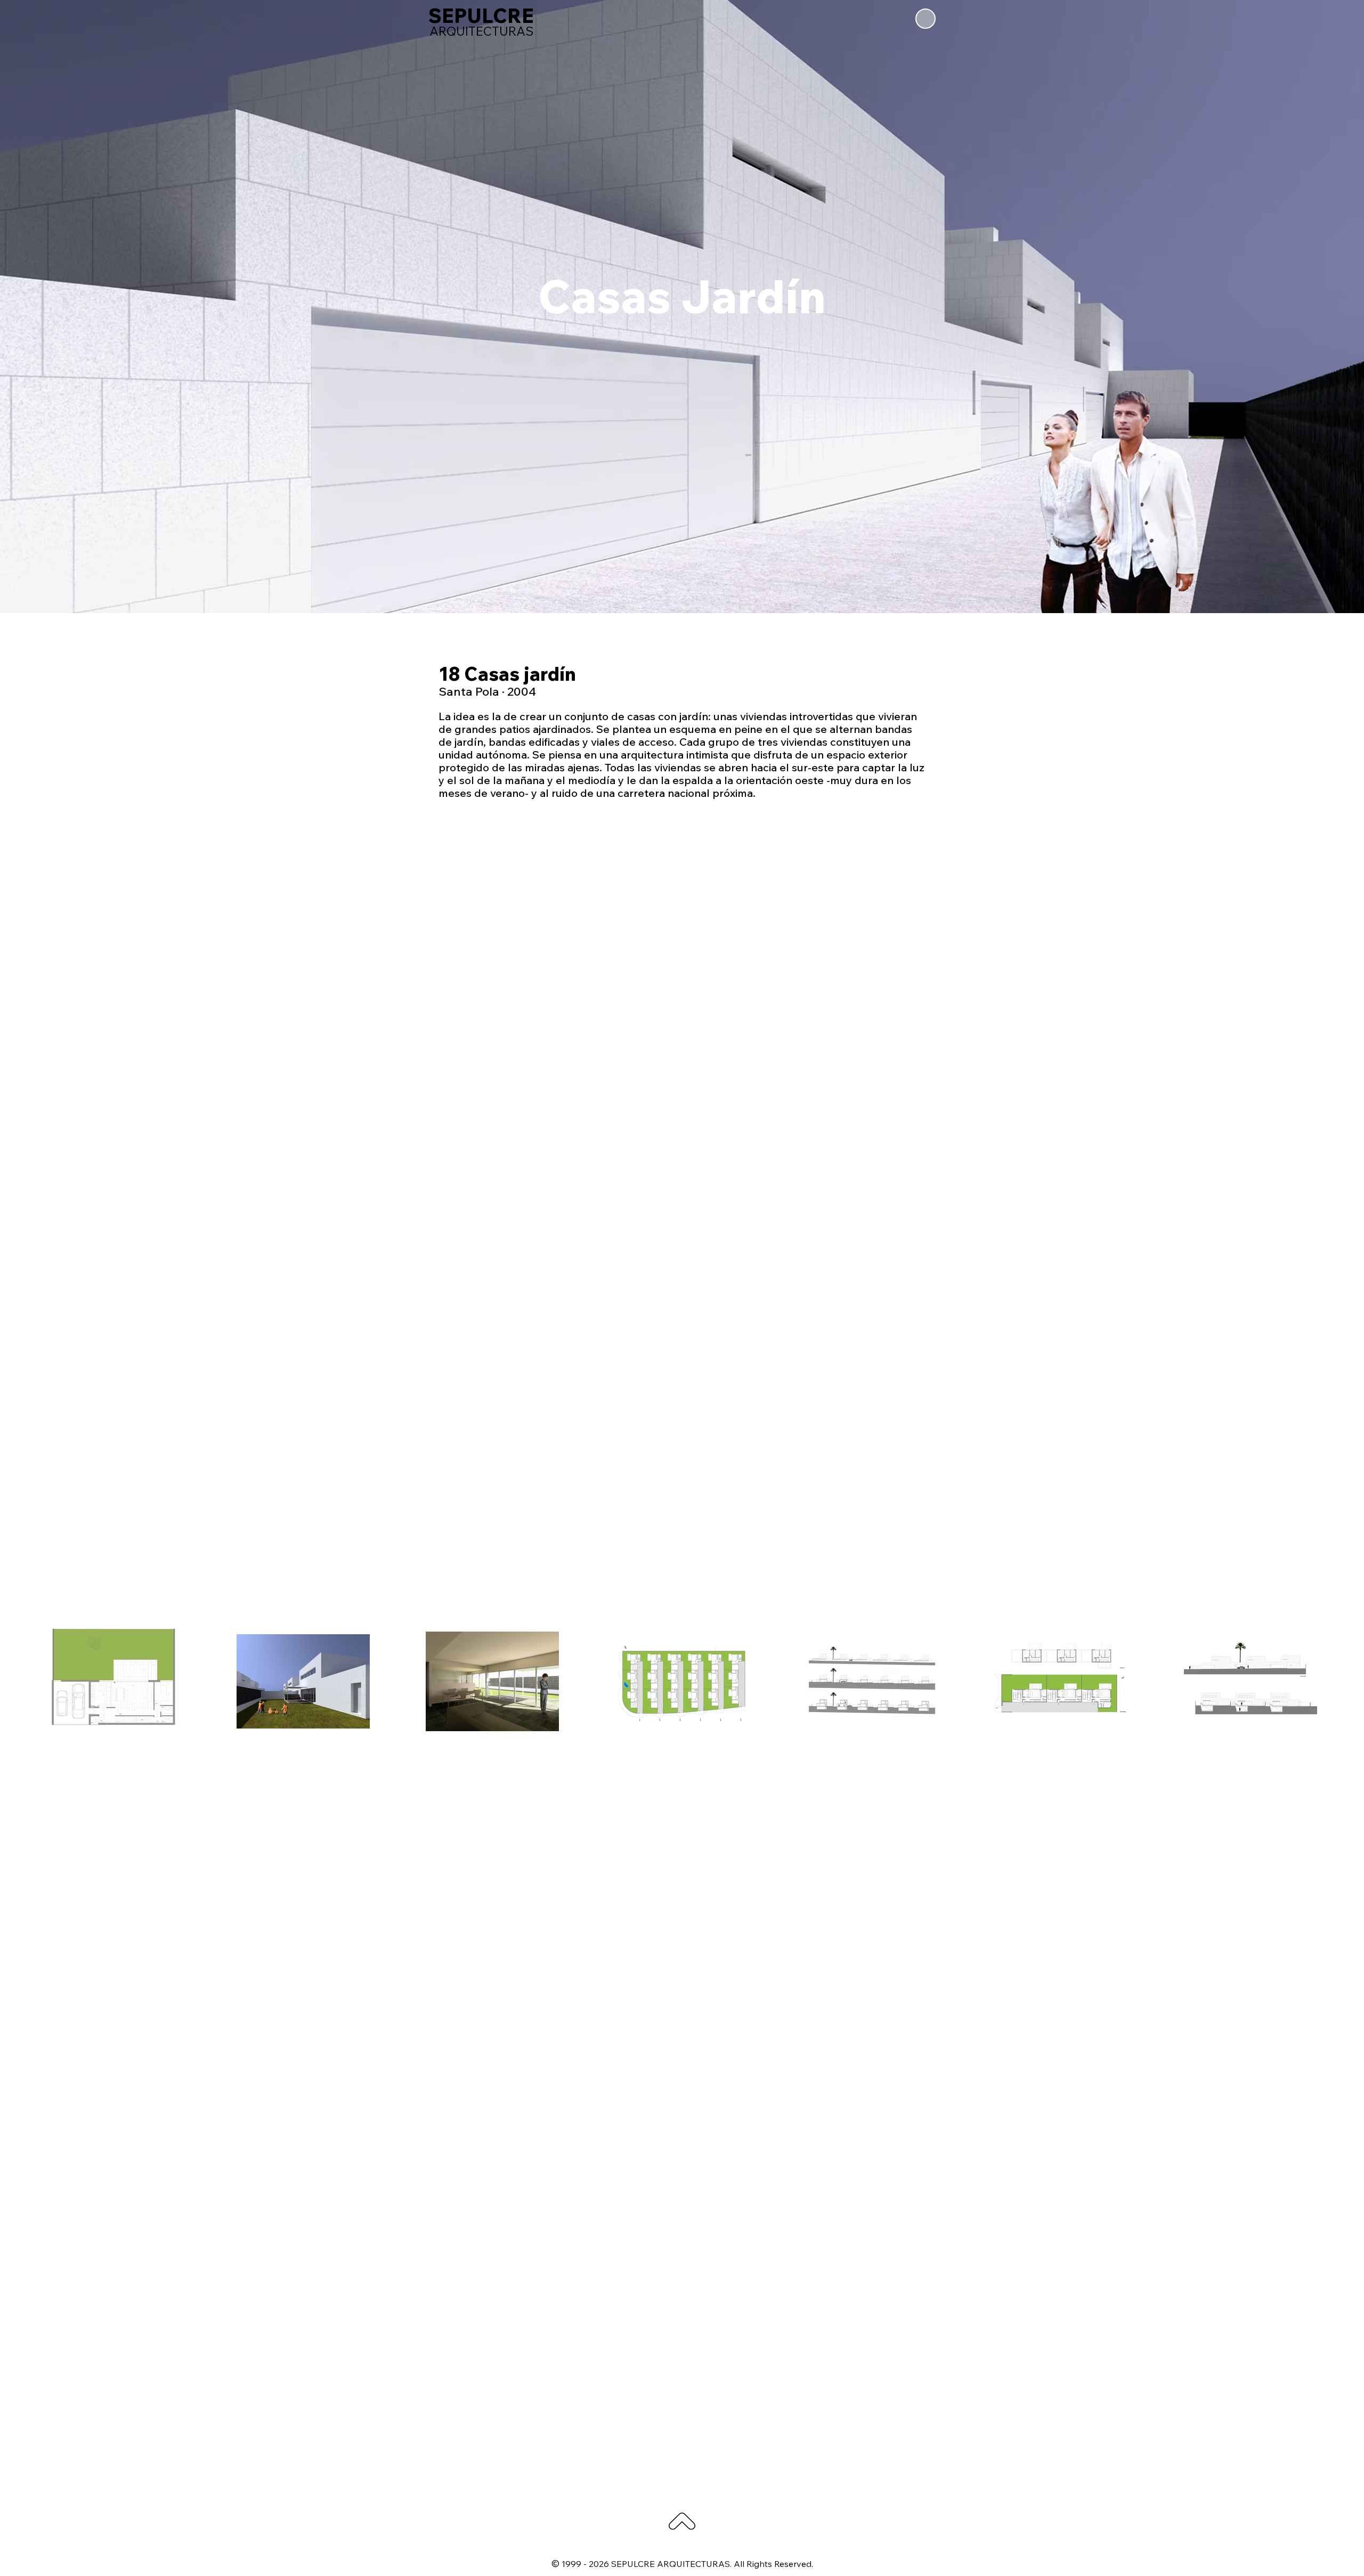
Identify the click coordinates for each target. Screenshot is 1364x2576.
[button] (925, 19)
